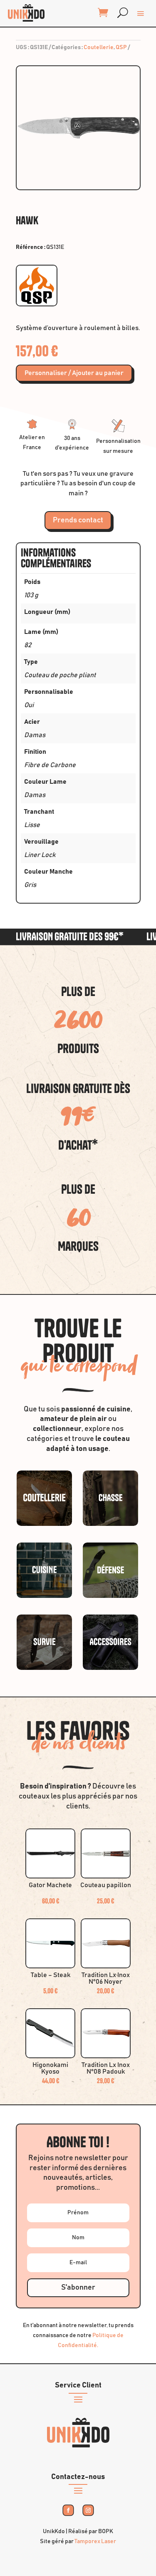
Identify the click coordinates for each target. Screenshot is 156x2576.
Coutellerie (99, 47)
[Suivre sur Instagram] (88, 2510)
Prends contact (78, 520)
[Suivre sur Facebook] (68, 2510)
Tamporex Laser (95, 2541)
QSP (121, 47)
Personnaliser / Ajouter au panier (74, 373)
